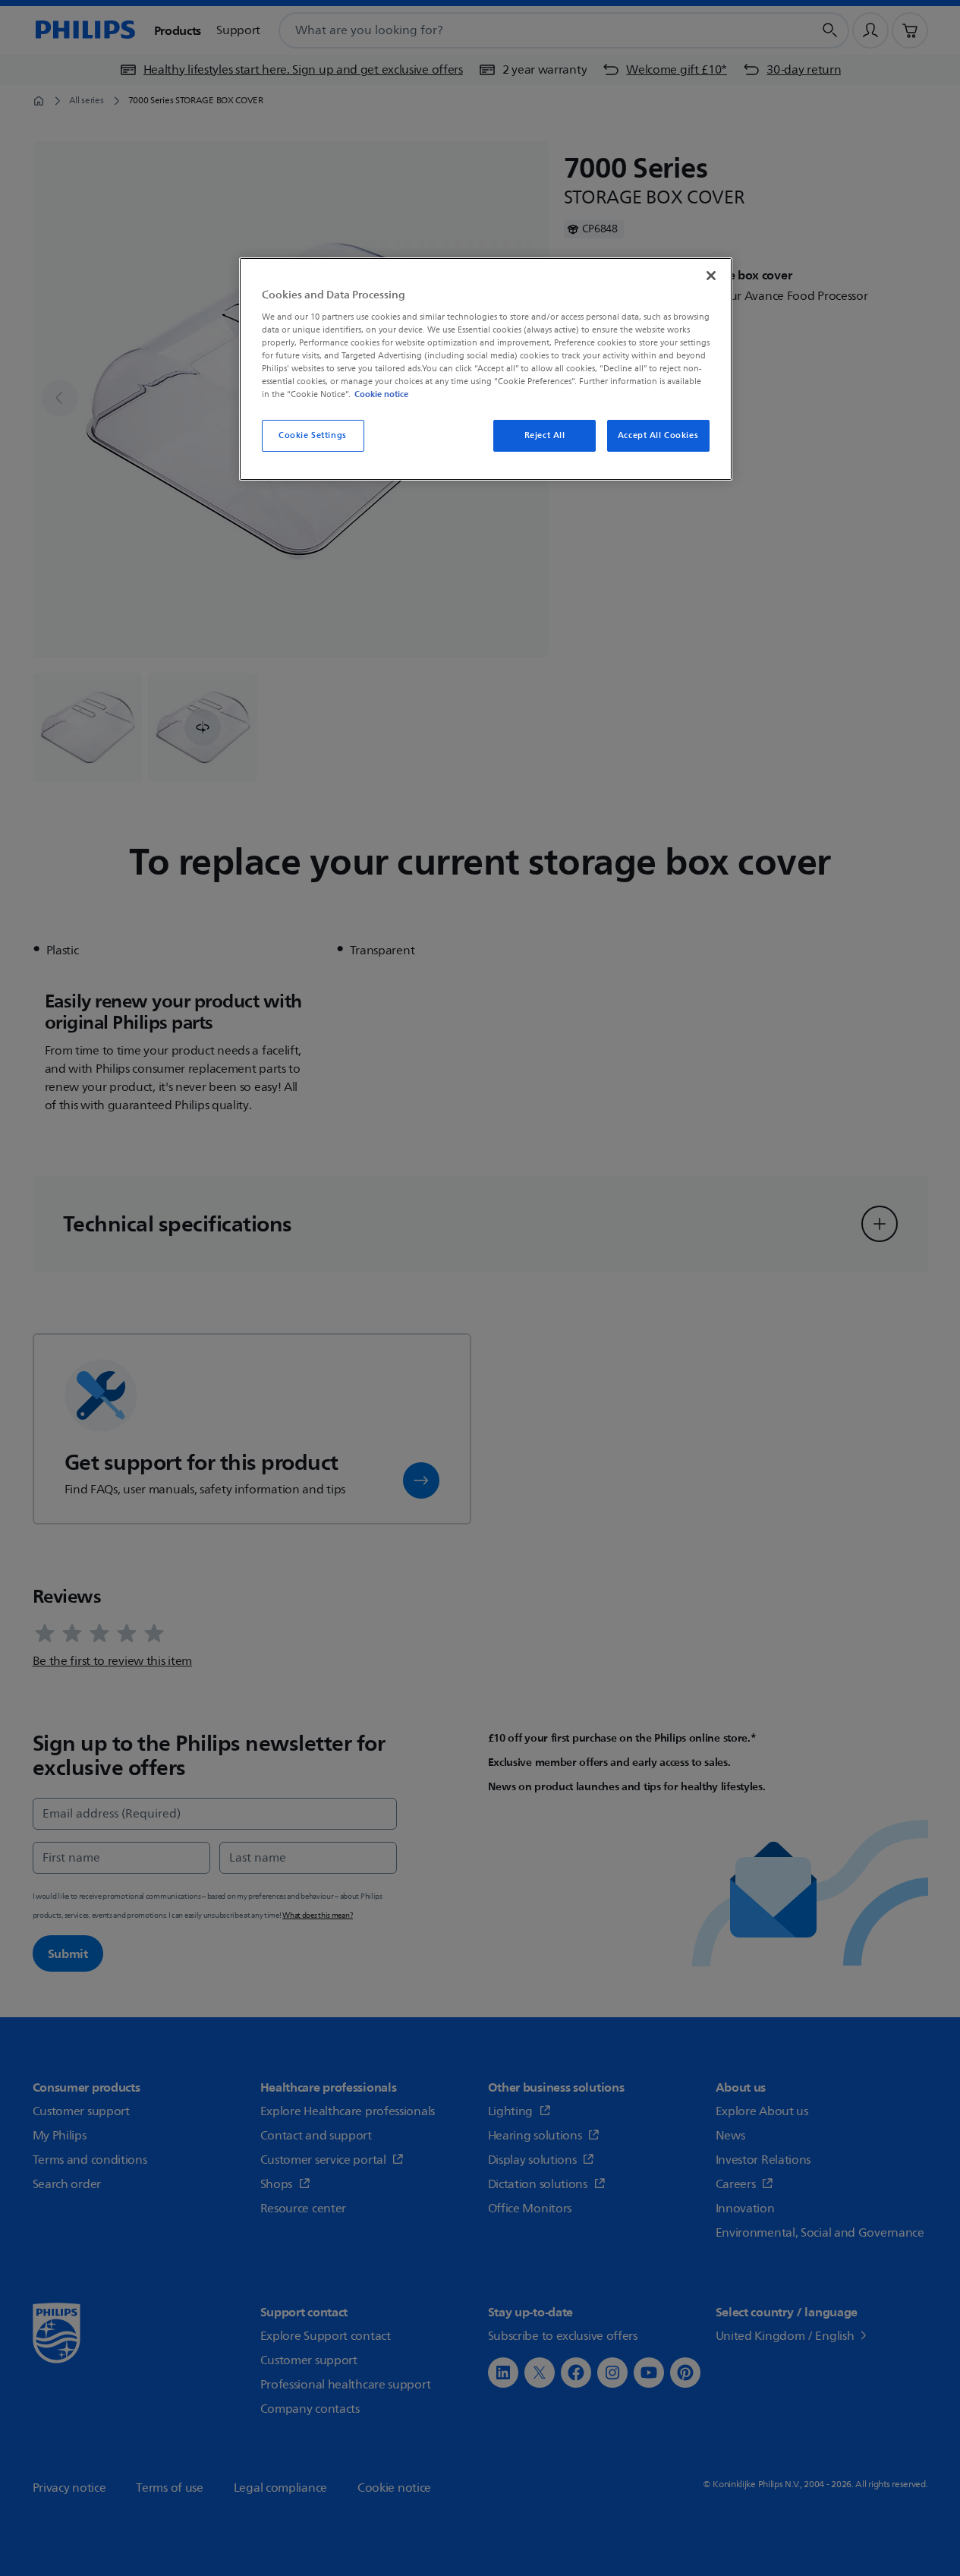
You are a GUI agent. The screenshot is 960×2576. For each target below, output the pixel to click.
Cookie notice (381, 394)
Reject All (545, 435)
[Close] (711, 276)
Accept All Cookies (658, 435)
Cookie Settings (313, 435)
